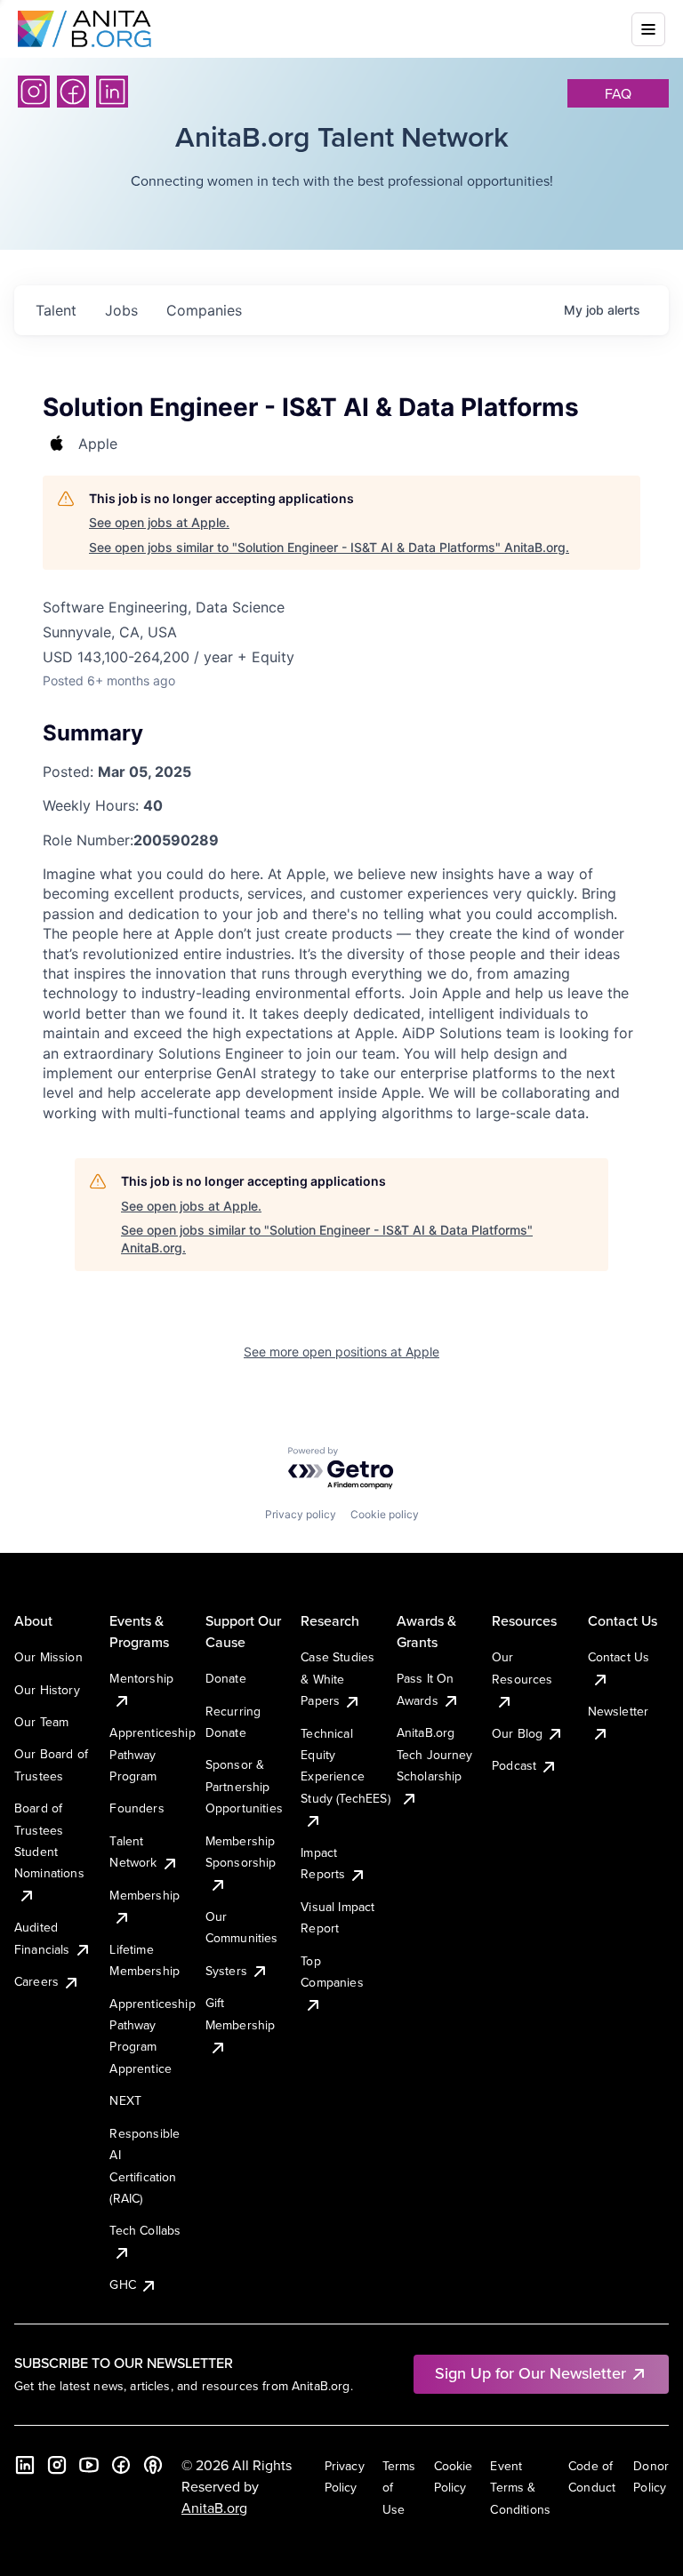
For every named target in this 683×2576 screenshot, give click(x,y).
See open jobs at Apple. (159, 522)
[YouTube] (89, 2465)
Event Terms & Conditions (520, 2488)
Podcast (514, 1765)
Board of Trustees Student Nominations (49, 1840)
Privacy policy (301, 1514)
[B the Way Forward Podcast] (153, 2465)
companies (204, 310)
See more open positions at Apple (341, 1352)
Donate (226, 1678)
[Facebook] (73, 92)
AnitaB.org (214, 2508)
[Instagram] (34, 92)
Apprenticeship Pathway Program (152, 1754)
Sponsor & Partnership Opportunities (244, 1786)
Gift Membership (241, 2013)
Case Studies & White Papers (337, 1679)
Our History (47, 1690)
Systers (226, 1971)
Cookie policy (385, 1514)
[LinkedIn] (112, 92)
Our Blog (517, 1733)
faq (618, 93)
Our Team (41, 1722)
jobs (121, 310)
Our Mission (48, 1657)
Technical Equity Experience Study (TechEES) (345, 1766)
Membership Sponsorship (241, 1852)
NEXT (125, 2100)
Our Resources (522, 1668)
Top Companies (332, 1972)
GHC (122, 2284)
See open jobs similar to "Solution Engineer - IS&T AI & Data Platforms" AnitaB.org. (329, 547)
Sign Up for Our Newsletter (530, 2373)
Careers (36, 1981)
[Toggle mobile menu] (648, 29)
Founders (137, 1808)
